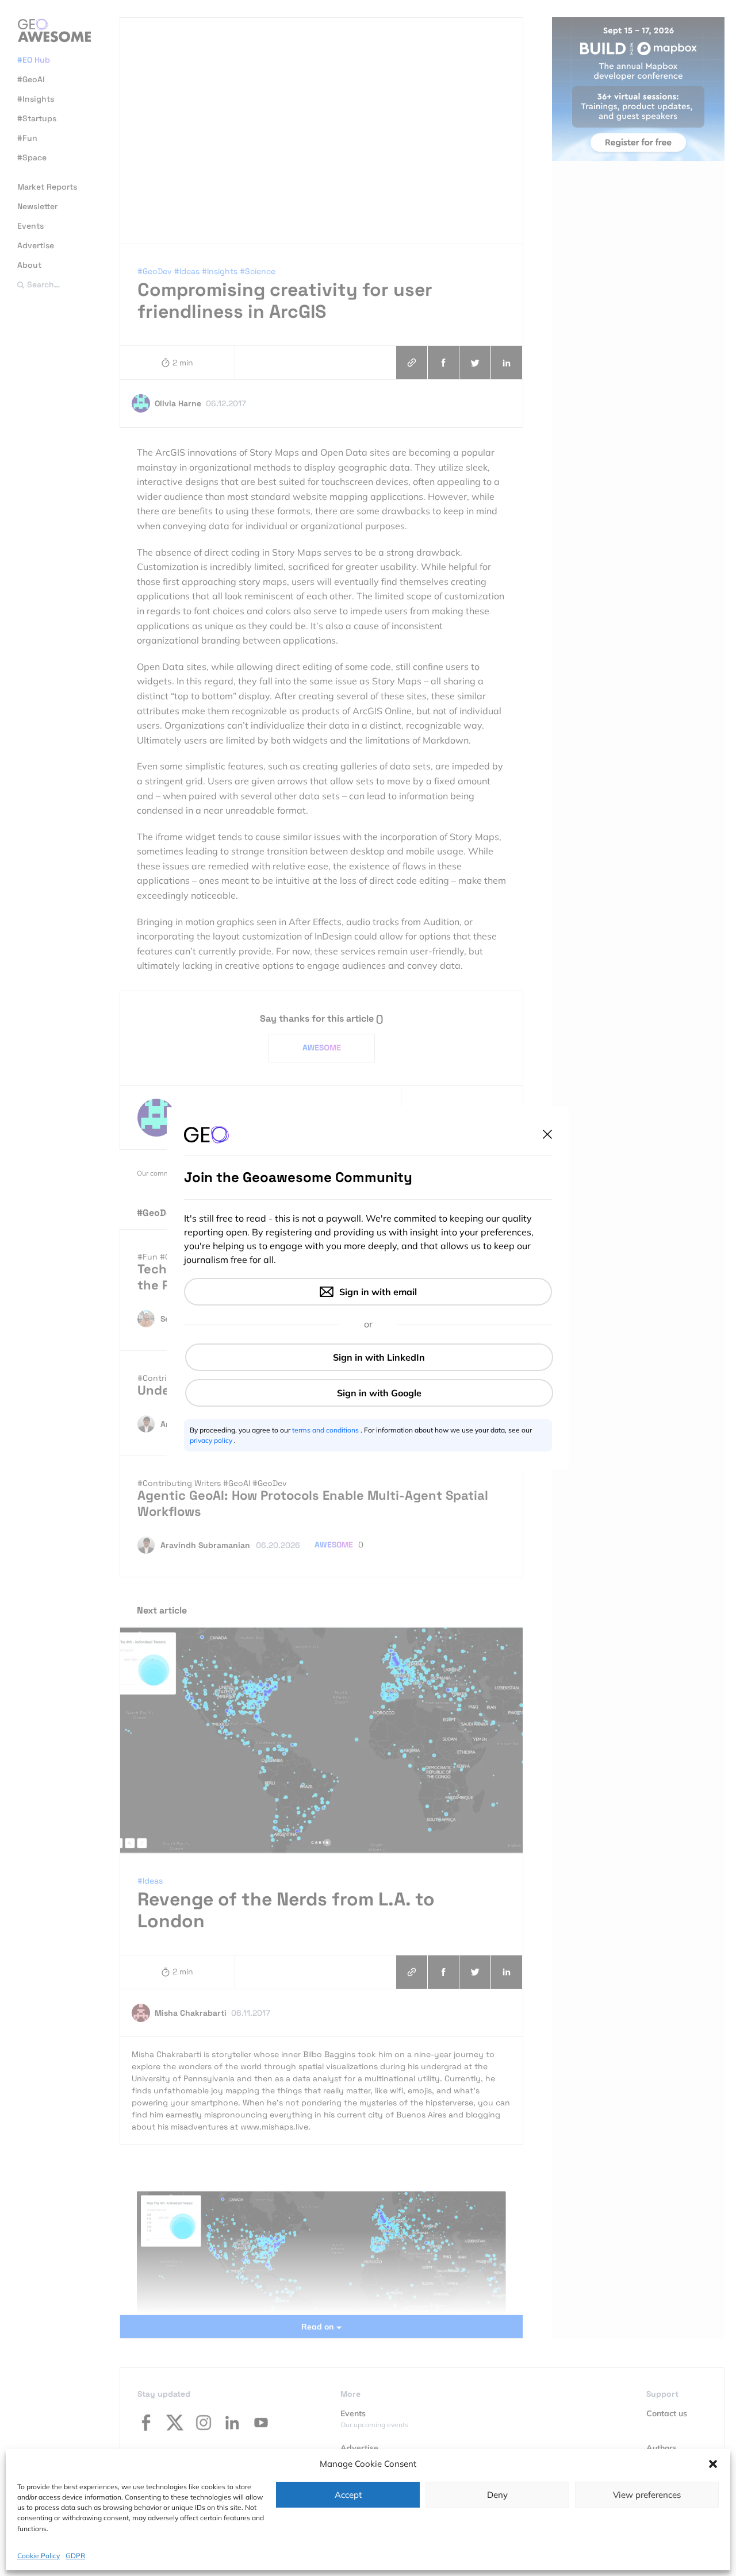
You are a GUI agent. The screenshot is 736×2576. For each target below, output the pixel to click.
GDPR (75, 2556)
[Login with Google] (369, 1393)
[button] (713, 2464)
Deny (497, 2495)
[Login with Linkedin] (369, 1357)
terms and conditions (326, 1430)
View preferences (647, 2495)
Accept (348, 2495)
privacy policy (212, 1440)
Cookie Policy (39, 2556)
